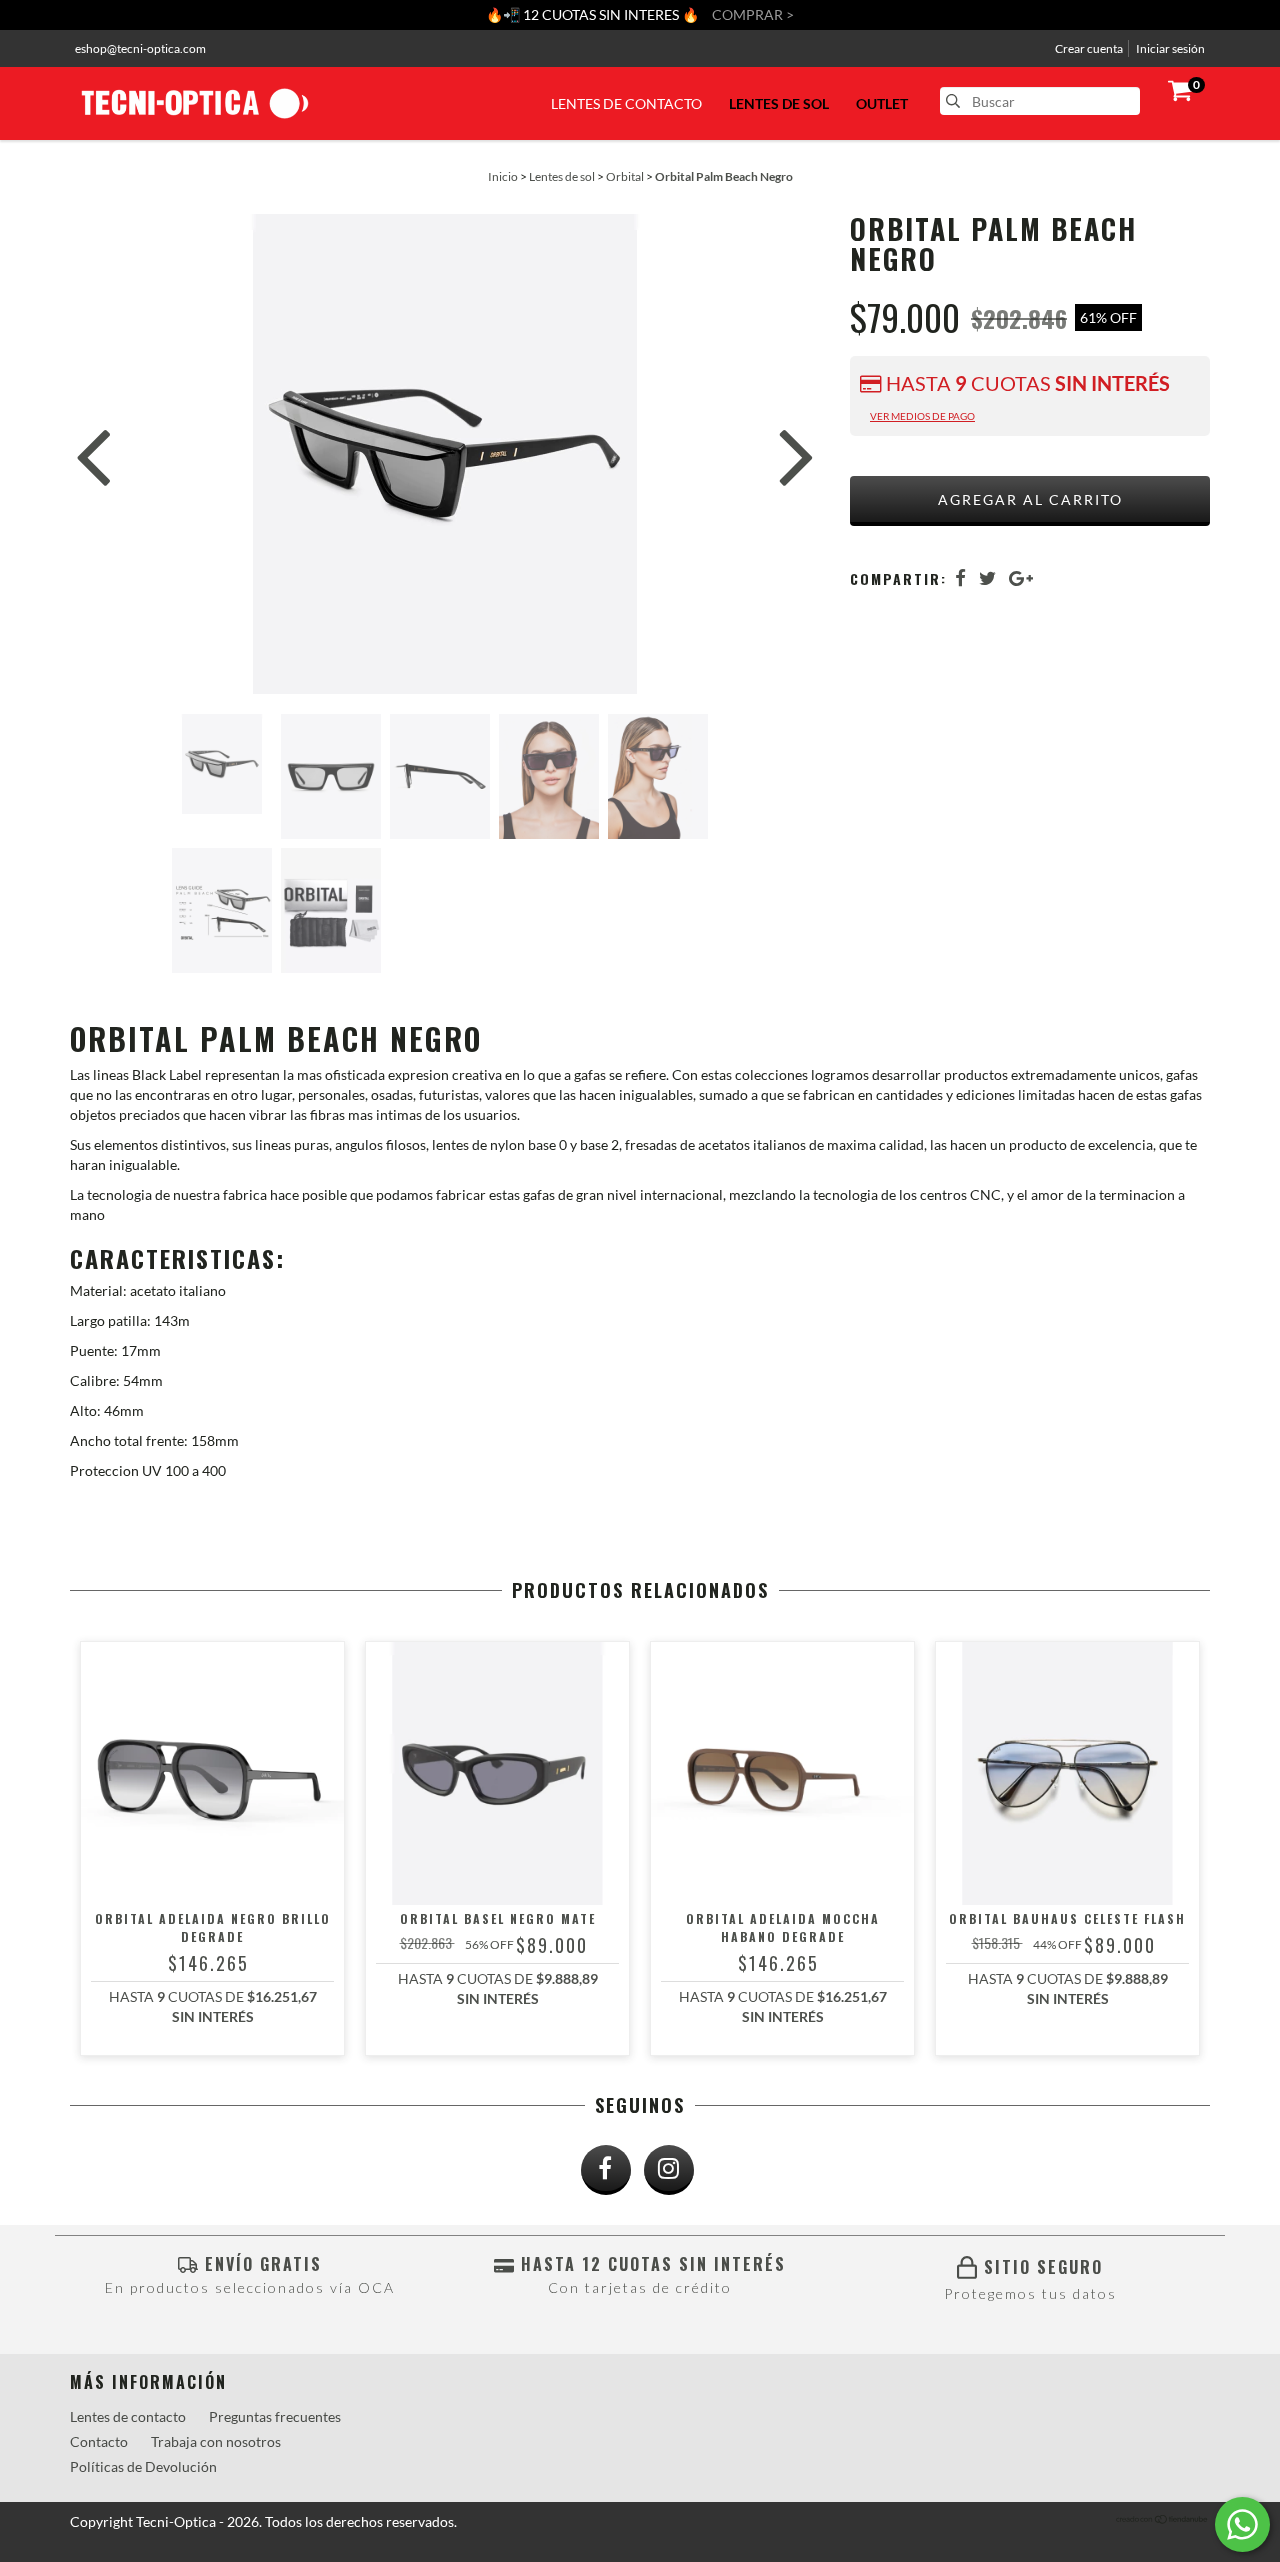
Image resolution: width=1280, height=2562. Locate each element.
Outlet (882, 103)
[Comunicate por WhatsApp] (1242, 2524)
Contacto (99, 2441)
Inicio (503, 176)
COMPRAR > (753, 14)
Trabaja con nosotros (216, 2441)
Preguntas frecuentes (275, 2416)
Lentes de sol (779, 103)
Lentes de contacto (626, 103)
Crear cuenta (1089, 48)
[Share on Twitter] (987, 578)
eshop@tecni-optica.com (140, 48)
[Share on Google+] (1021, 578)
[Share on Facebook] (960, 578)
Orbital (625, 176)
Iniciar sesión (1170, 48)
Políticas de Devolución (143, 2466)
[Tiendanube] (1162, 2520)
